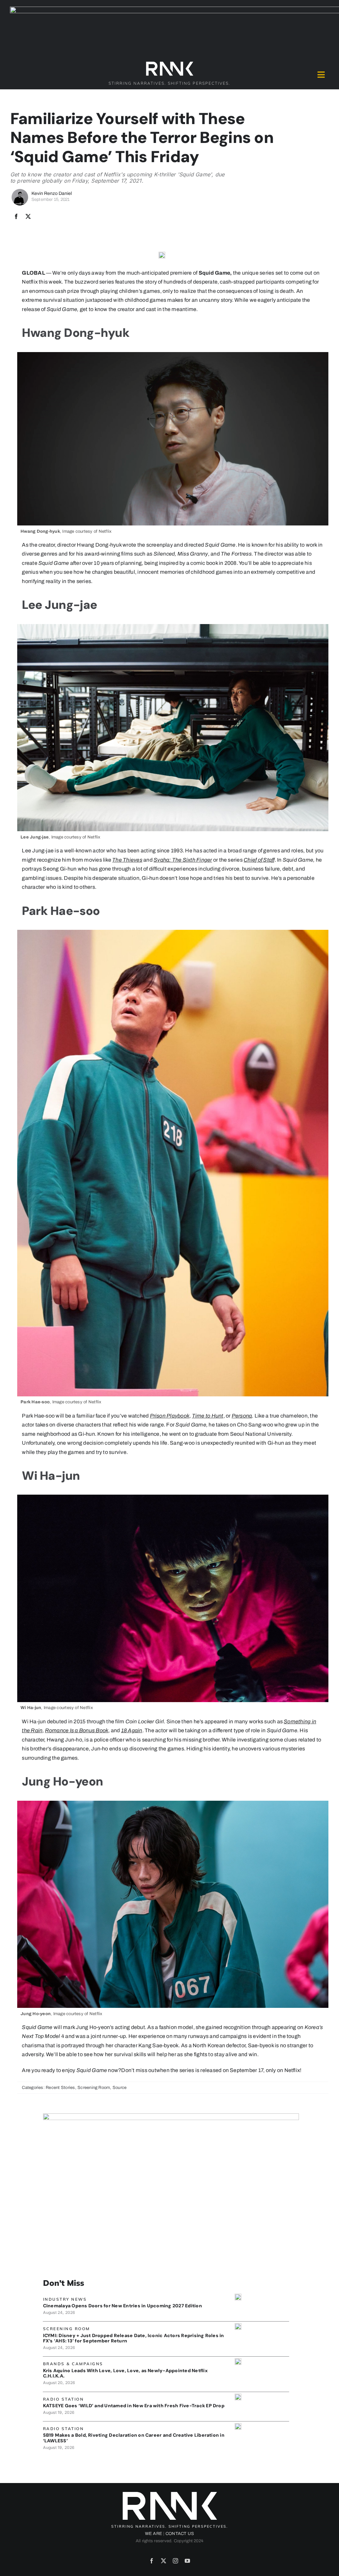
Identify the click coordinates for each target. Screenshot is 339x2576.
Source (120, 2088)
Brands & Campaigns (73, 2364)
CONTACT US (180, 2534)
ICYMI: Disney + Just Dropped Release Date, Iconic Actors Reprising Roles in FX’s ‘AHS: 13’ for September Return (134, 2338)
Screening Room (94, 2088)
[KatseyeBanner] (238, 2396)
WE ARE (154, 2534)
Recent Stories (60, 2088)
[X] (28, 217)
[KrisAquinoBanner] (238, 2361)
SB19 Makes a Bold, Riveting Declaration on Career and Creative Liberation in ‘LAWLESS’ (134, 2438)
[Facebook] (16, 217)
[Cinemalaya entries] (238, 2296)
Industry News (65, 2299)
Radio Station (64, 2399)
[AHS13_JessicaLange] (238, 2326)
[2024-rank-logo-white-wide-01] (169, 63)
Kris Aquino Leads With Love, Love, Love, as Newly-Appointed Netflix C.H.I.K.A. (125, 2373)
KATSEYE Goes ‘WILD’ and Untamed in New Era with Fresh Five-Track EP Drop (134, 2406)
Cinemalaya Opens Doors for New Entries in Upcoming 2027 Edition (122, 2306)
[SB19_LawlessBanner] (238, 2426)
